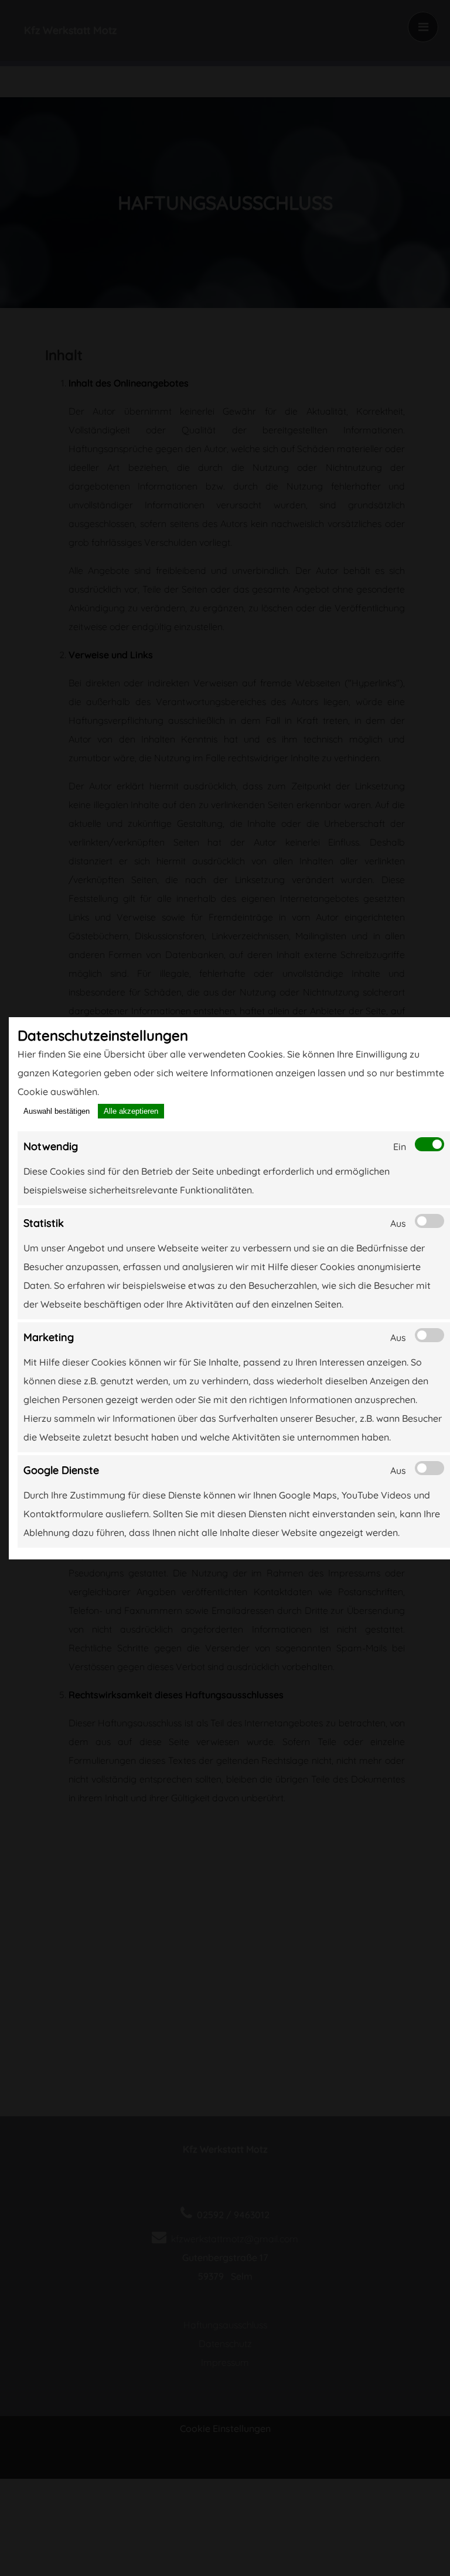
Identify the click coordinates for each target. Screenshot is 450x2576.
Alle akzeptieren (131, 1111)
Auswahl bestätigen (57, 1111)
